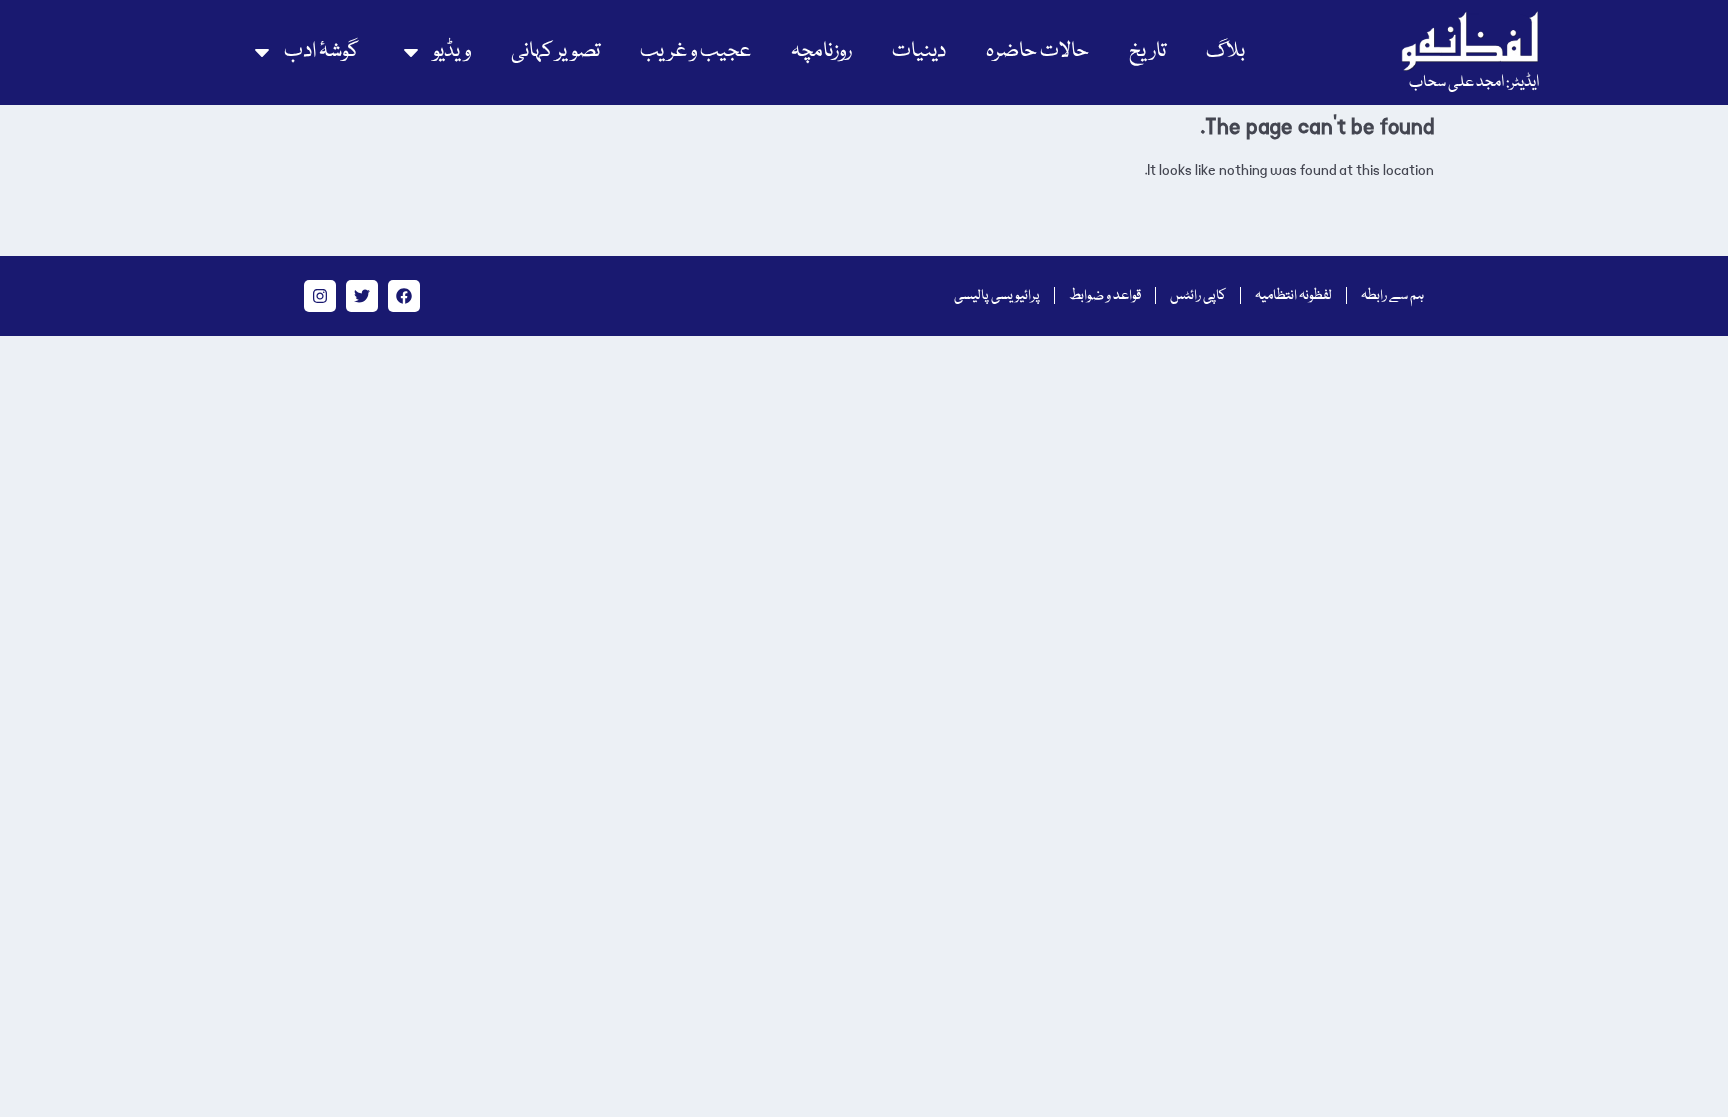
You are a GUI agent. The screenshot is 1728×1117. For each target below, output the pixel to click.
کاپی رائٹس (1198, 296)
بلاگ (1225, 51)
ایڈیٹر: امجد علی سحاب (1474, 83)
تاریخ (1147, 51)
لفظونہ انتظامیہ (1293, 296)
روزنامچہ (821, 51)
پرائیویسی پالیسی (997, 296)
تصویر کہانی (555, 51)
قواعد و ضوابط (1105, 296)
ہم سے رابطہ (1392, 296)
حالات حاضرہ (1037, 51)
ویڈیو (452, 51)
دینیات (919, 51)
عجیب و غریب (695, 51)
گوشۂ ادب (321, 51)
